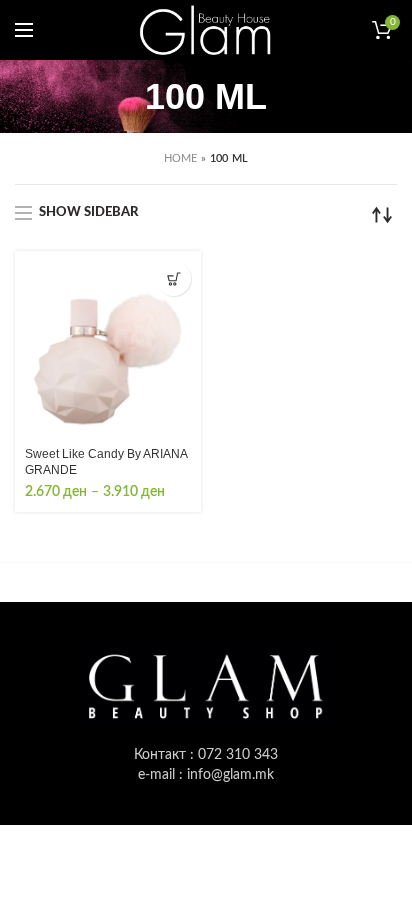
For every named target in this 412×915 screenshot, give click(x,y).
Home (181, 158)
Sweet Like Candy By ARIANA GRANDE (106, 462)
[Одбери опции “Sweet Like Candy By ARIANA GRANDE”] (173, 278)
